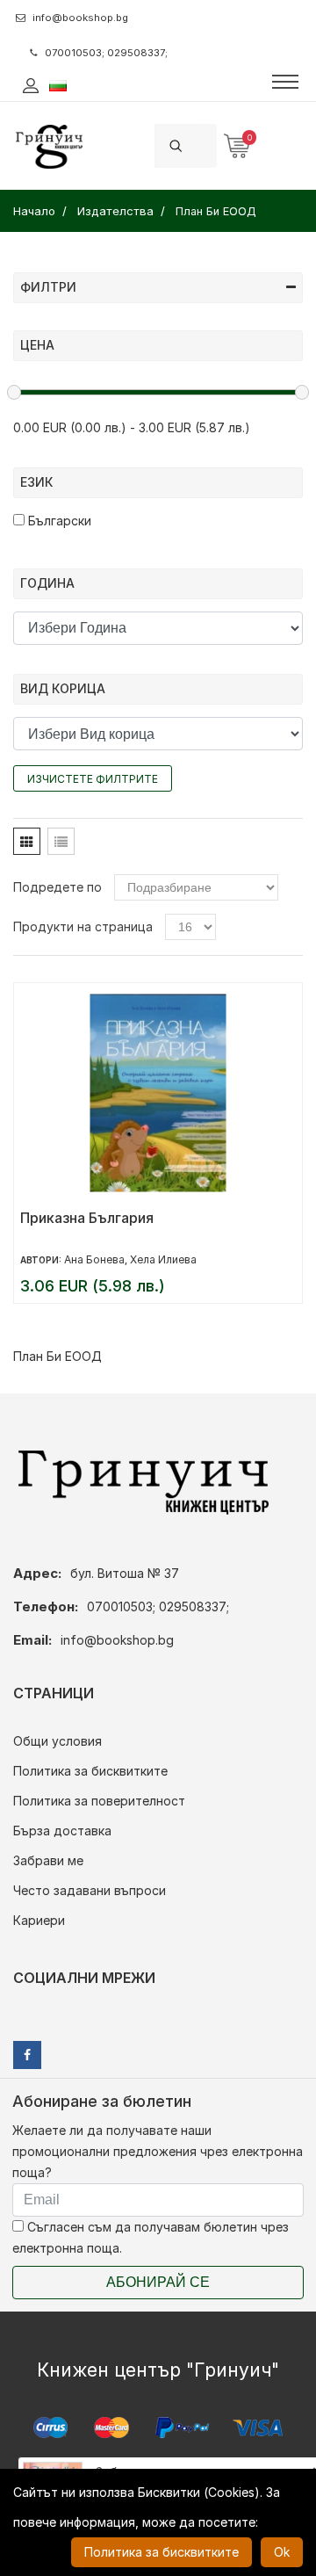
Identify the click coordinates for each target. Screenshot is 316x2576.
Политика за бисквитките (90, 1771)
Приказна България (87, 1218)
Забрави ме (48, 1860)
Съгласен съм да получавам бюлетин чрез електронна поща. (151, 2237)
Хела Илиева (163, 1259)
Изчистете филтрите (93, 779)
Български (58, 521)
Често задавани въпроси (90, 1890)
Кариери (39, 1920)
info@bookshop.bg (80, 18)
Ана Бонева (94, 1259)
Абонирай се (158, 2282)
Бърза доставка (62, 1831)
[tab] (27, 841)
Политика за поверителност (99, 1801)
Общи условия (57, 1741)
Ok (282, 2552)
